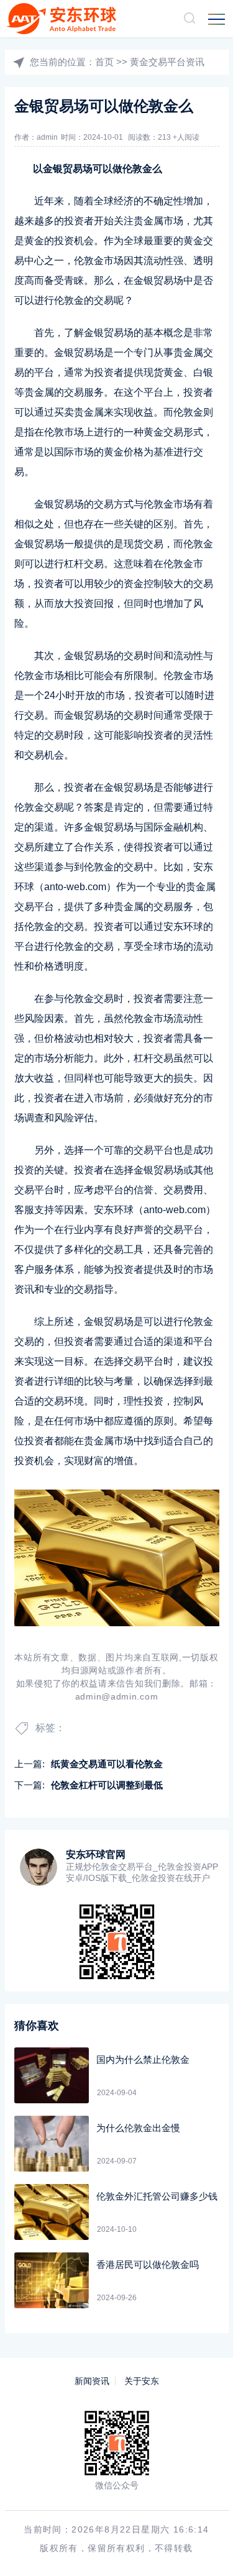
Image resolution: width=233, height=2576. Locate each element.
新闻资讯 (92, 2381)
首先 (44, 333)
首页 (104, 62)
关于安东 (142, 2381)
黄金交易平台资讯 (167, 62)
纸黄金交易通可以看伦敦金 (107, 1764)
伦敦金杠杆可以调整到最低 (107, 1785)
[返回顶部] (206, 2549)
